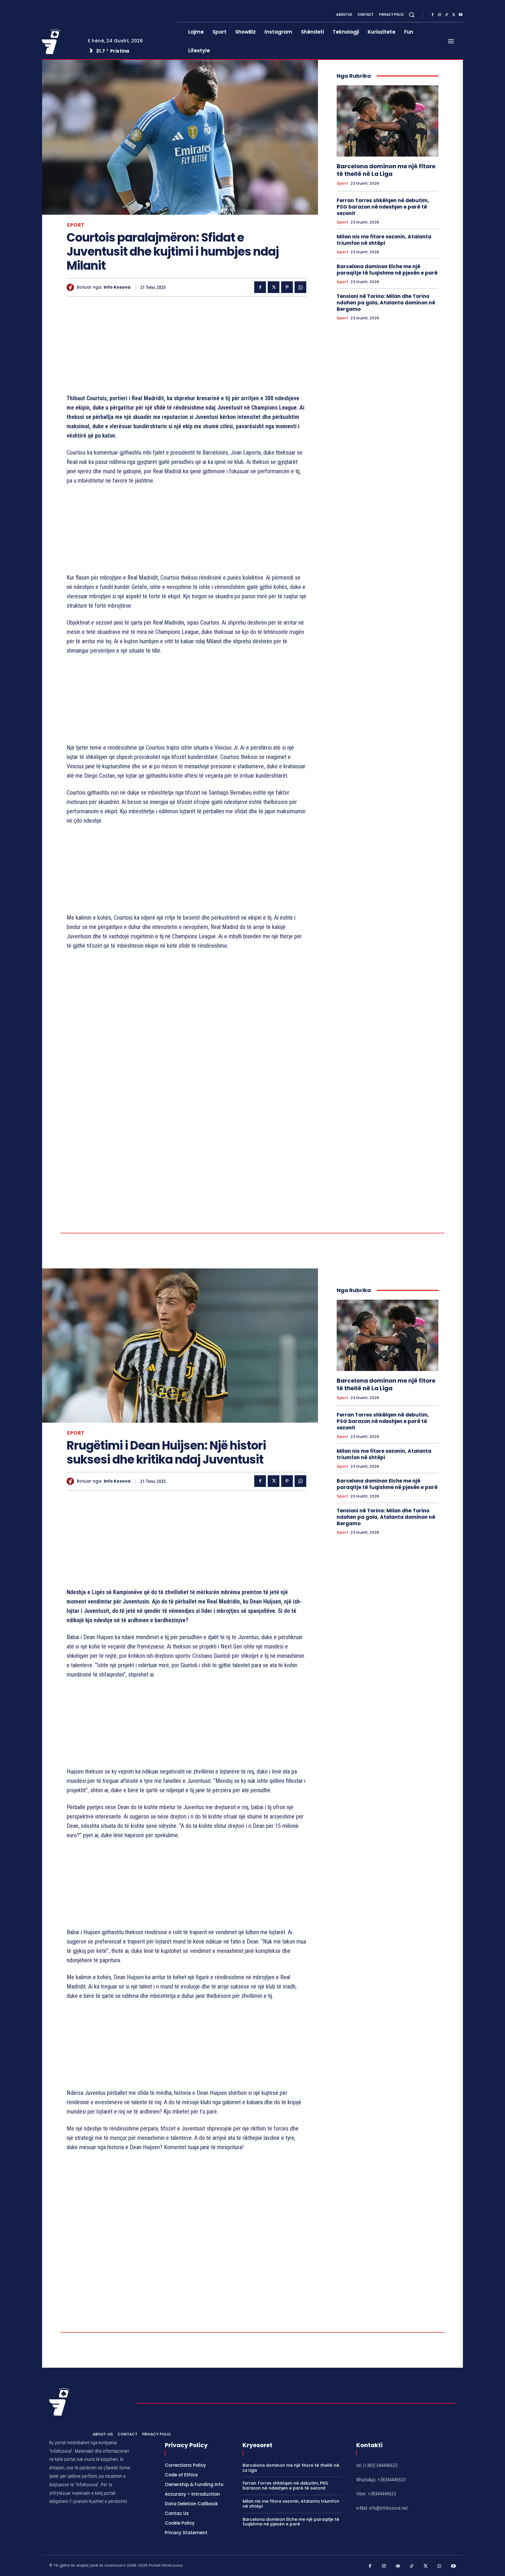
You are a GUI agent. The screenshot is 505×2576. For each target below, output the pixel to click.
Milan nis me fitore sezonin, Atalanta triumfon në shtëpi (384, 240)
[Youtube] (461, 15)
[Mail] (398, 2566)
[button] (411, 15)
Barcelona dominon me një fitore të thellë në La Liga (386, 170)
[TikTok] (447, 15)
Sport (76, 225)
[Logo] (60, 41)
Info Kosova (117, 287)
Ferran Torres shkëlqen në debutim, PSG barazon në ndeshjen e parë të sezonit (383, 207)
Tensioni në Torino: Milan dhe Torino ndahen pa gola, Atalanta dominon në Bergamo (386, 303)
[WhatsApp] (300, 287)
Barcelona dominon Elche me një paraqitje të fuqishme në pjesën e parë (387, 270)
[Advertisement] (186, 346)
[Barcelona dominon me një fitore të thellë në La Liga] (388, 121)
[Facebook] (433, 15)
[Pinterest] (287, 287)
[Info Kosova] (72, 287)
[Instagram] (440, 15)
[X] (454, 15)
